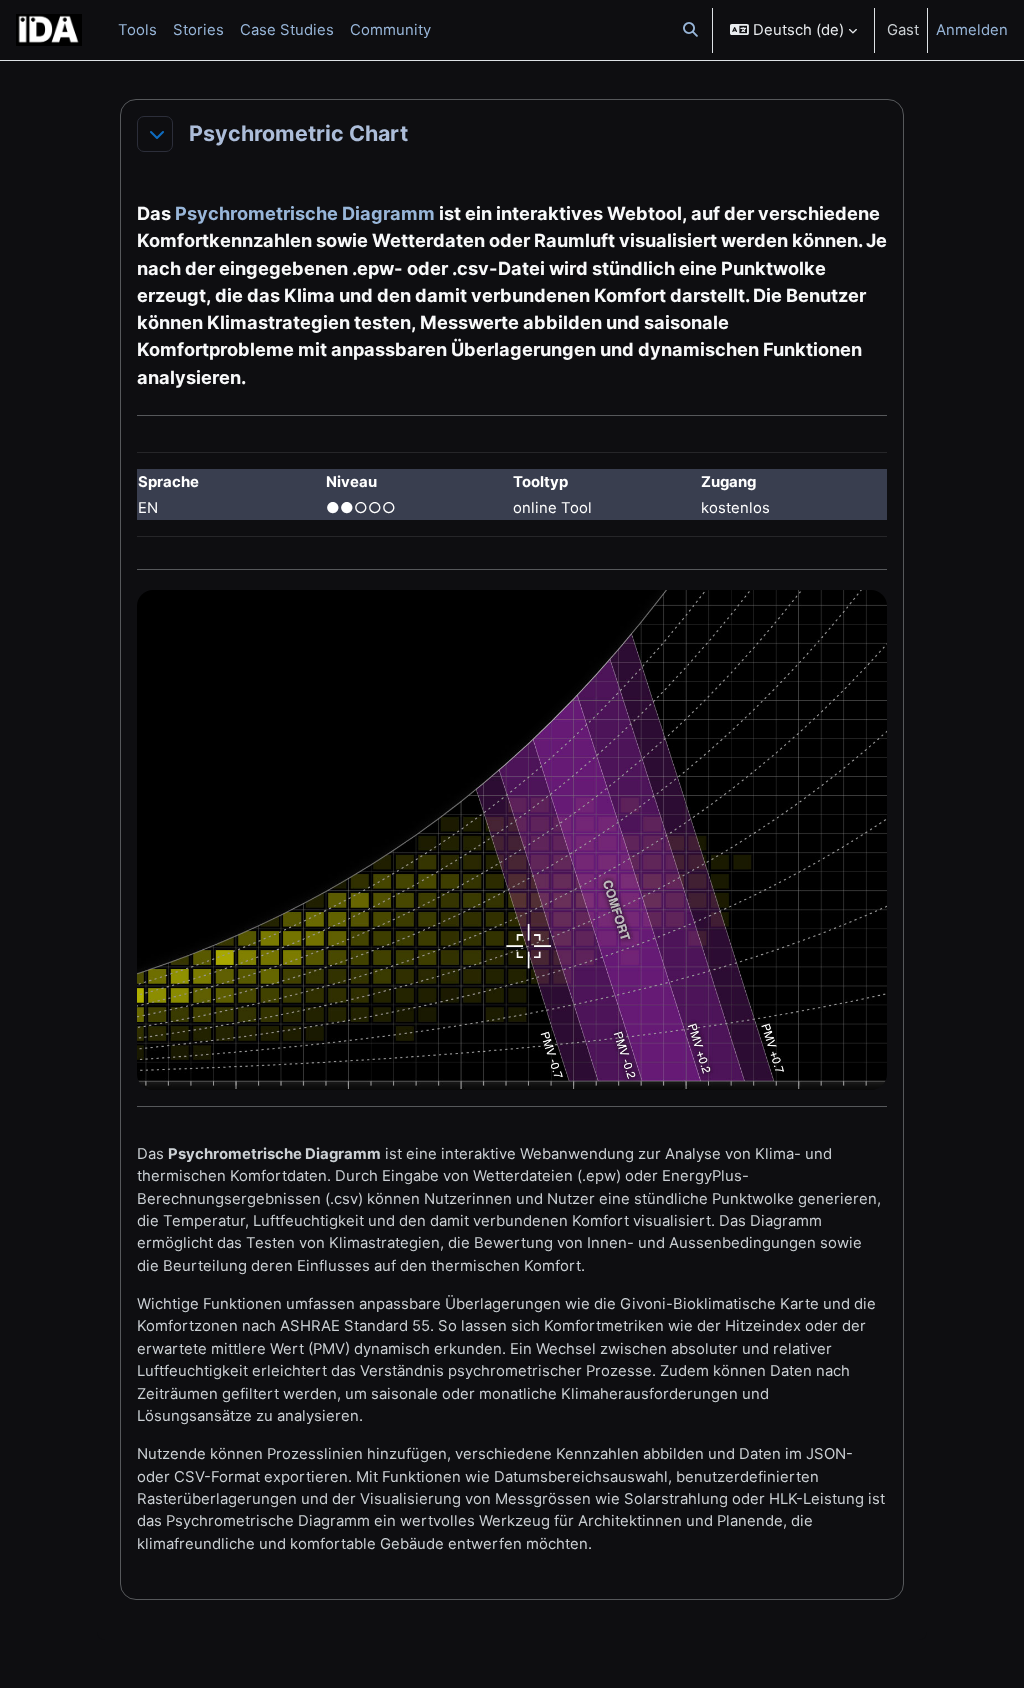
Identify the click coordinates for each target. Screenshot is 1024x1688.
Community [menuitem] (390, 30)
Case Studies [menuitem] (287, 30)
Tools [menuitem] (137, 30)
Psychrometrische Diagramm (305, 213)
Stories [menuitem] (198, 30)
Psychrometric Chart (298, 133)
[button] (690, 30)
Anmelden (972, 30)
